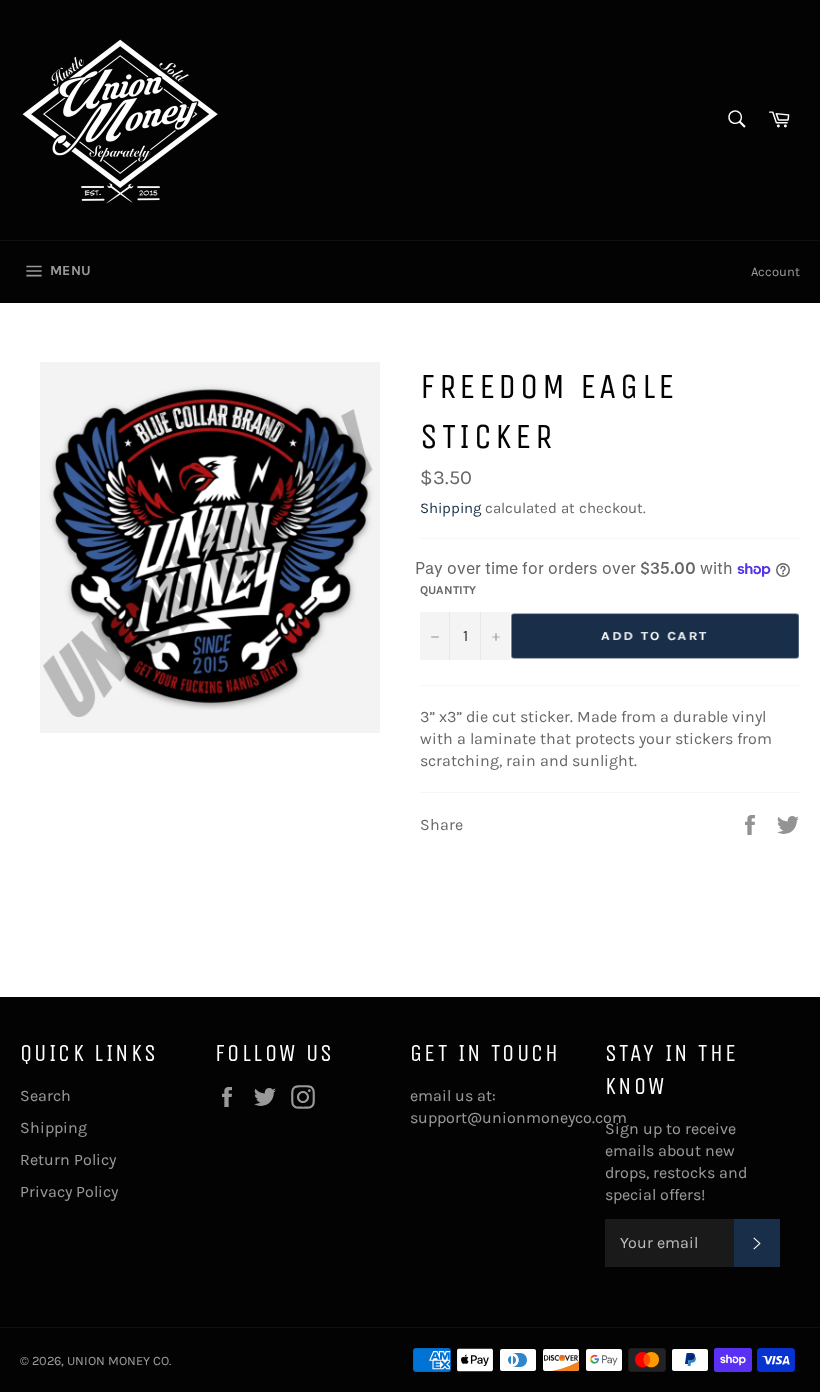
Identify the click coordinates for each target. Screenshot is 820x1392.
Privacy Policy (69, 1191)
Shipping (450, 508)
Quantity (448, 590)
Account (775, 271)
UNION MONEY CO (118, 1360)
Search (45, 1095)
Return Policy (68, 1159)
